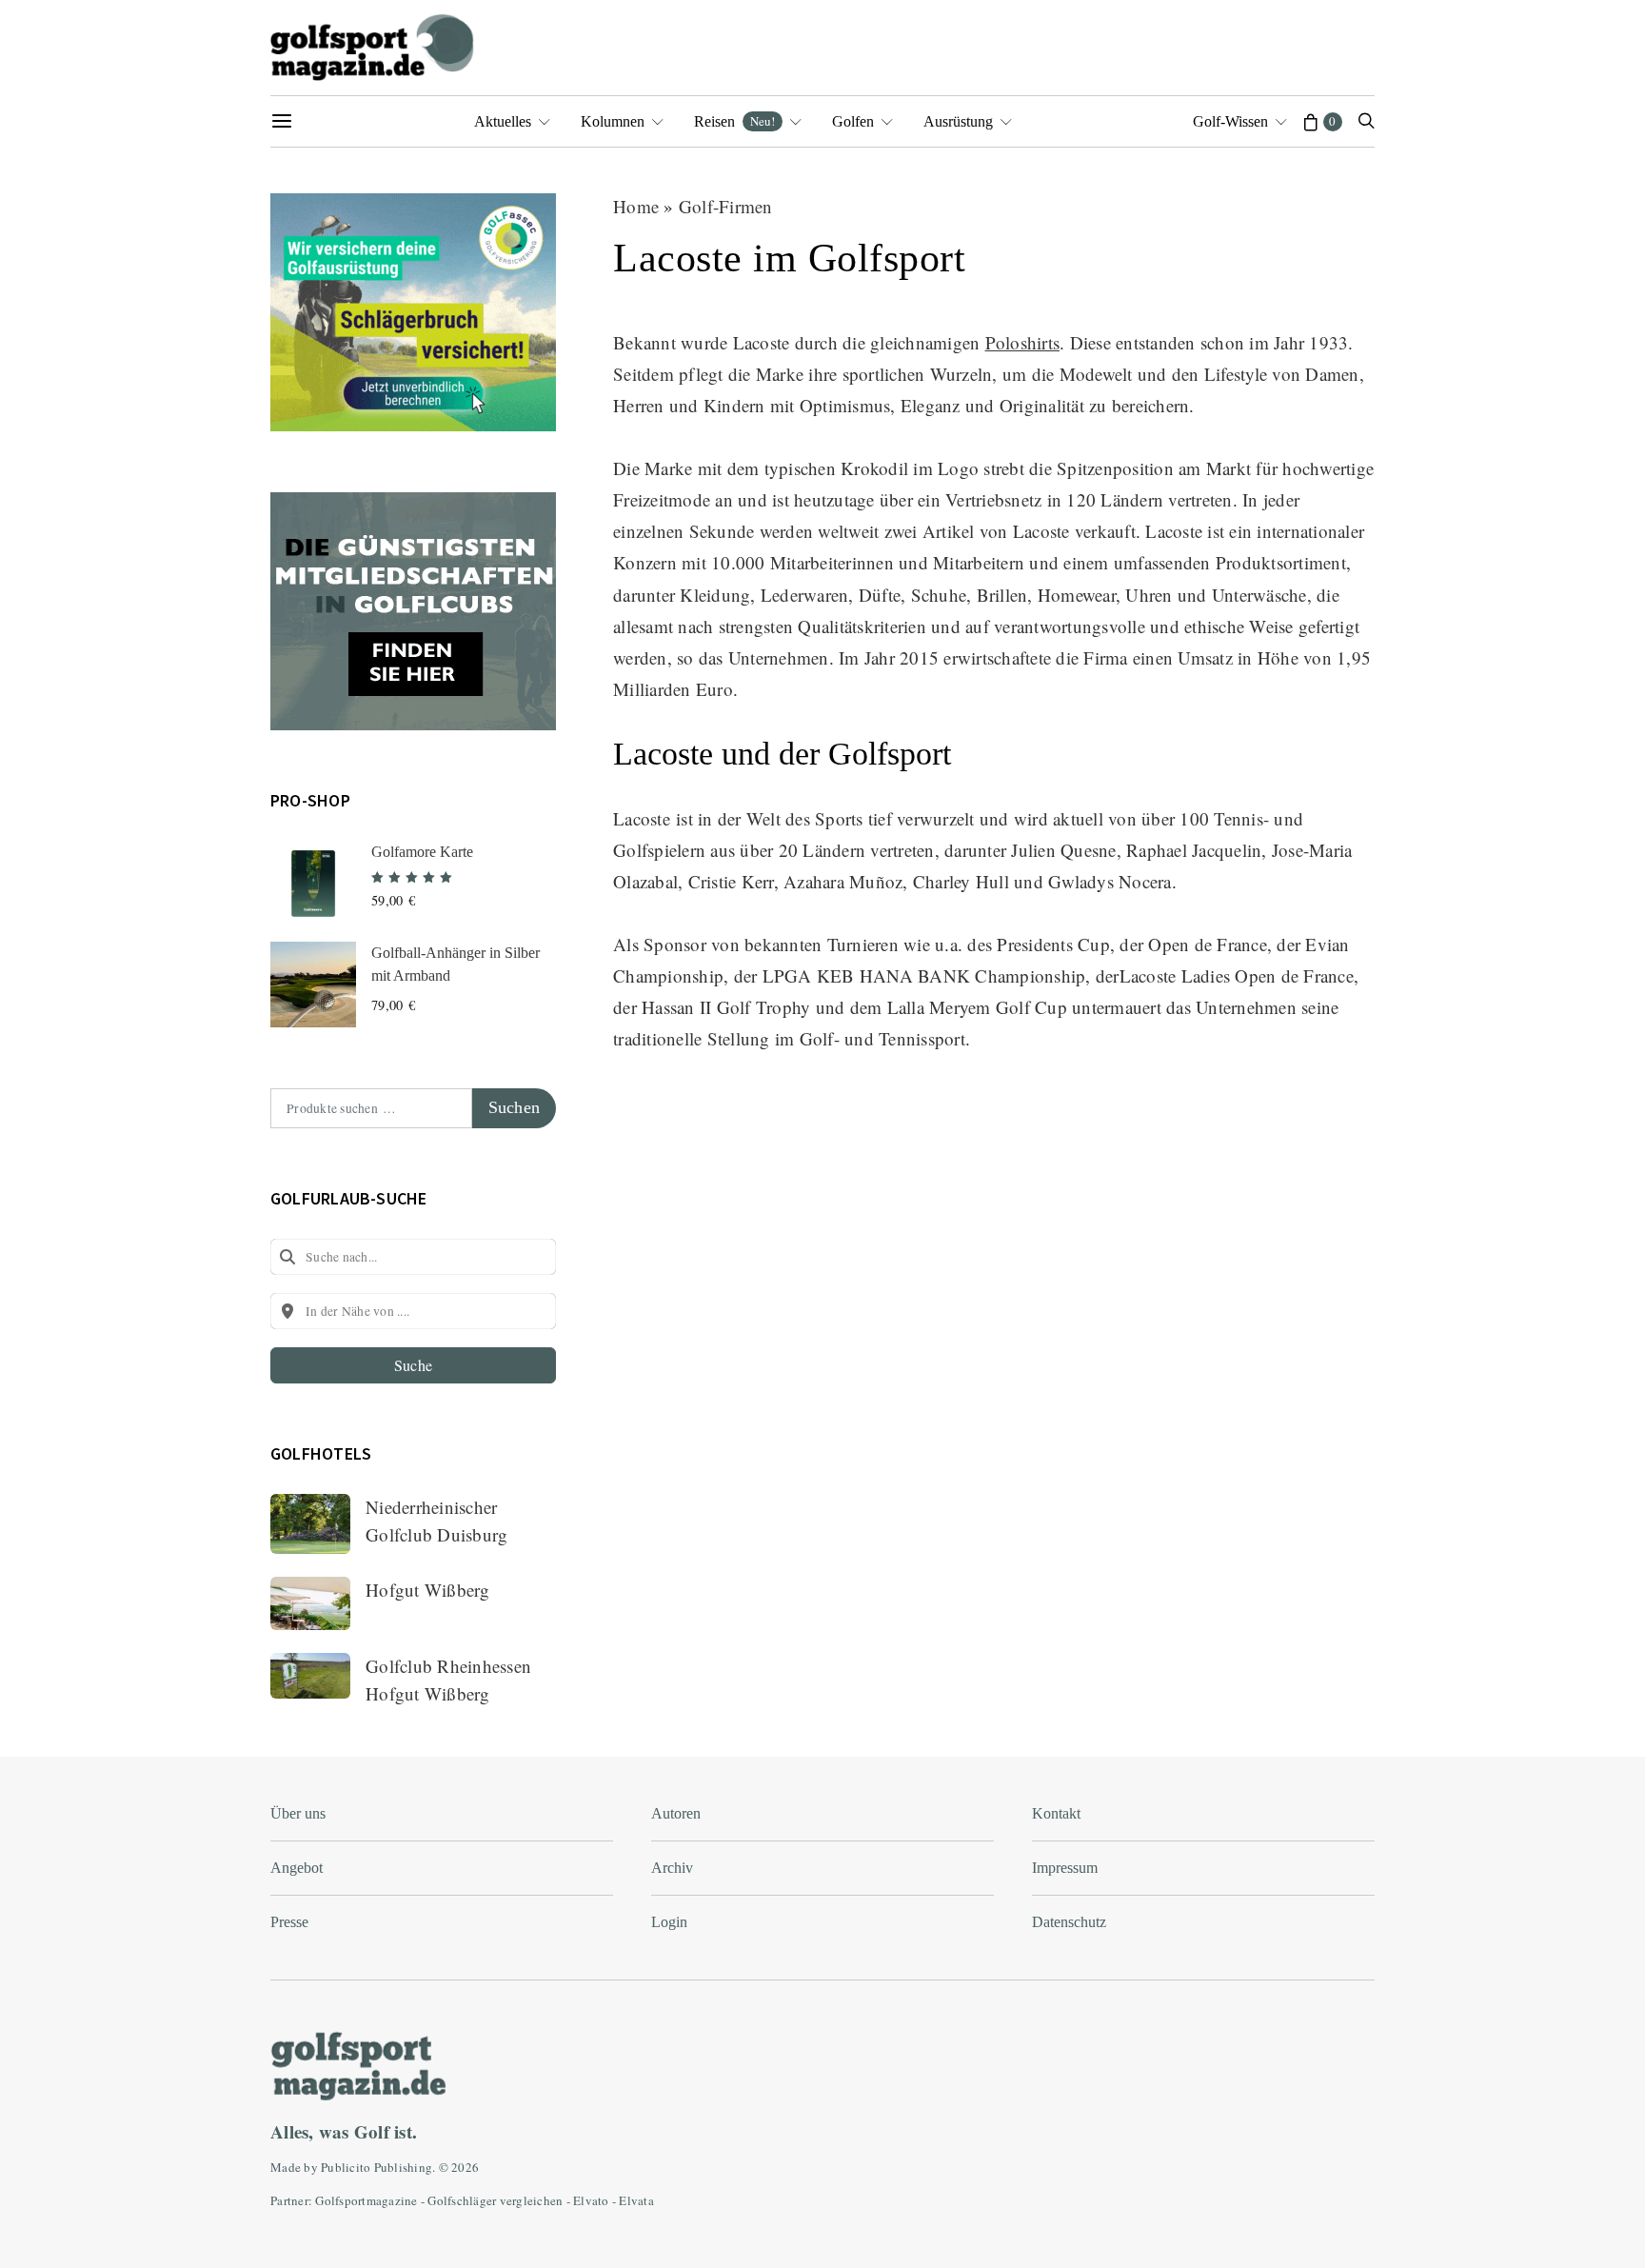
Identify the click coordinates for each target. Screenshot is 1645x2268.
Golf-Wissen (1230, 121)
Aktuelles (503, 121)
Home (636, 206)
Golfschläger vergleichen (495, 2200)
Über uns (298, 1813)
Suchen (514, 1107)
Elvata (636, 2200)
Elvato (591, 2200)
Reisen (734, 121)
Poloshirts (1023, 342)
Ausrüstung (958, 121)
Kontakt (1056, 1813)
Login (669, 1922)
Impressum (1065, 1868)
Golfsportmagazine (366, 2200)
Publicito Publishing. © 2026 (400, 2167)
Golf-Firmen (726, 206)
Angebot (297, 1868)
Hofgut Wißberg (428, 1590)
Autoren (676, 1813)
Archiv (672, 1868)
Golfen (853, 121)
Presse (289, 1922)
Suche (413, 1365)
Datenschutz (1069, 1922)
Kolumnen (613, 121)
